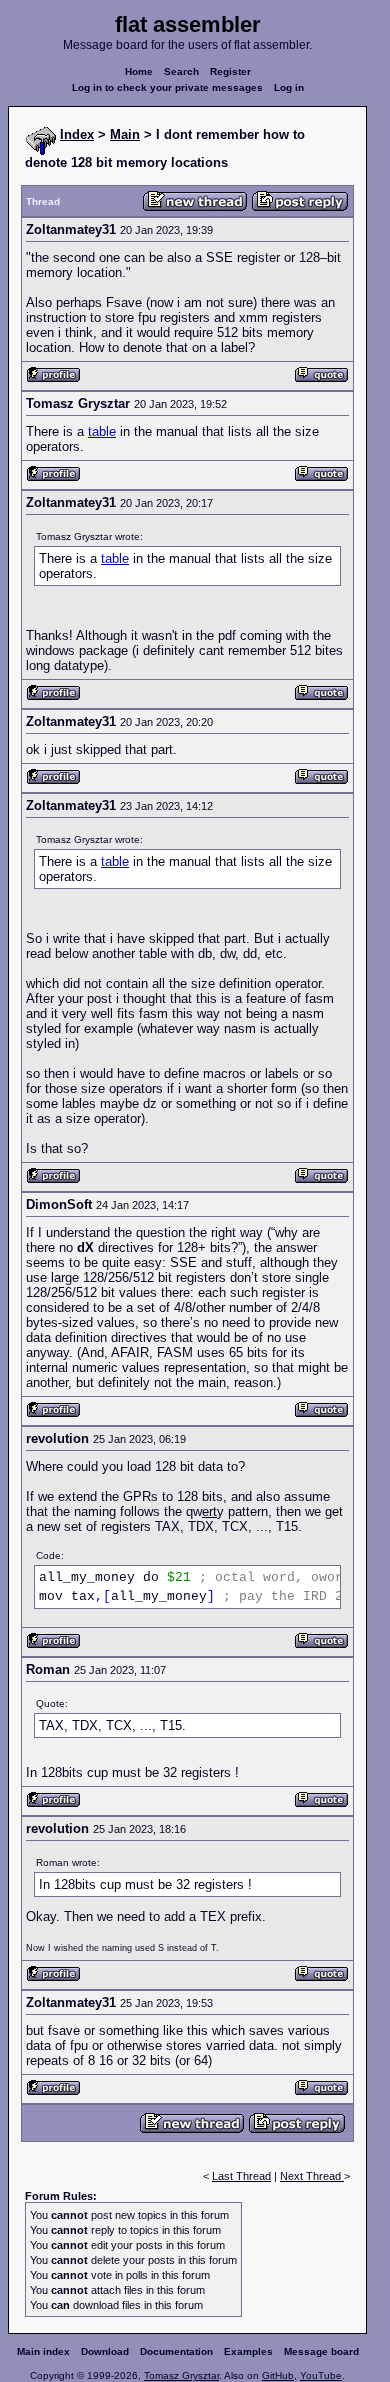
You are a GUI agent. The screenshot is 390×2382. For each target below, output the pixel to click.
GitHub (278, 2375)
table (102, 431)
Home (139, 71)
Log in (289, 87)
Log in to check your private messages (167, 87)
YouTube (321, 2375)
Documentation (176, 2351)
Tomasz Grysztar (181, 2375)
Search (181, 71)
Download (105, 2351)
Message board (321, 2351)
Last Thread (241, 2176)
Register (230, 71)
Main (125, 134)
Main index (43, 2351)
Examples (248, 2351)
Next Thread (312, 2176)
